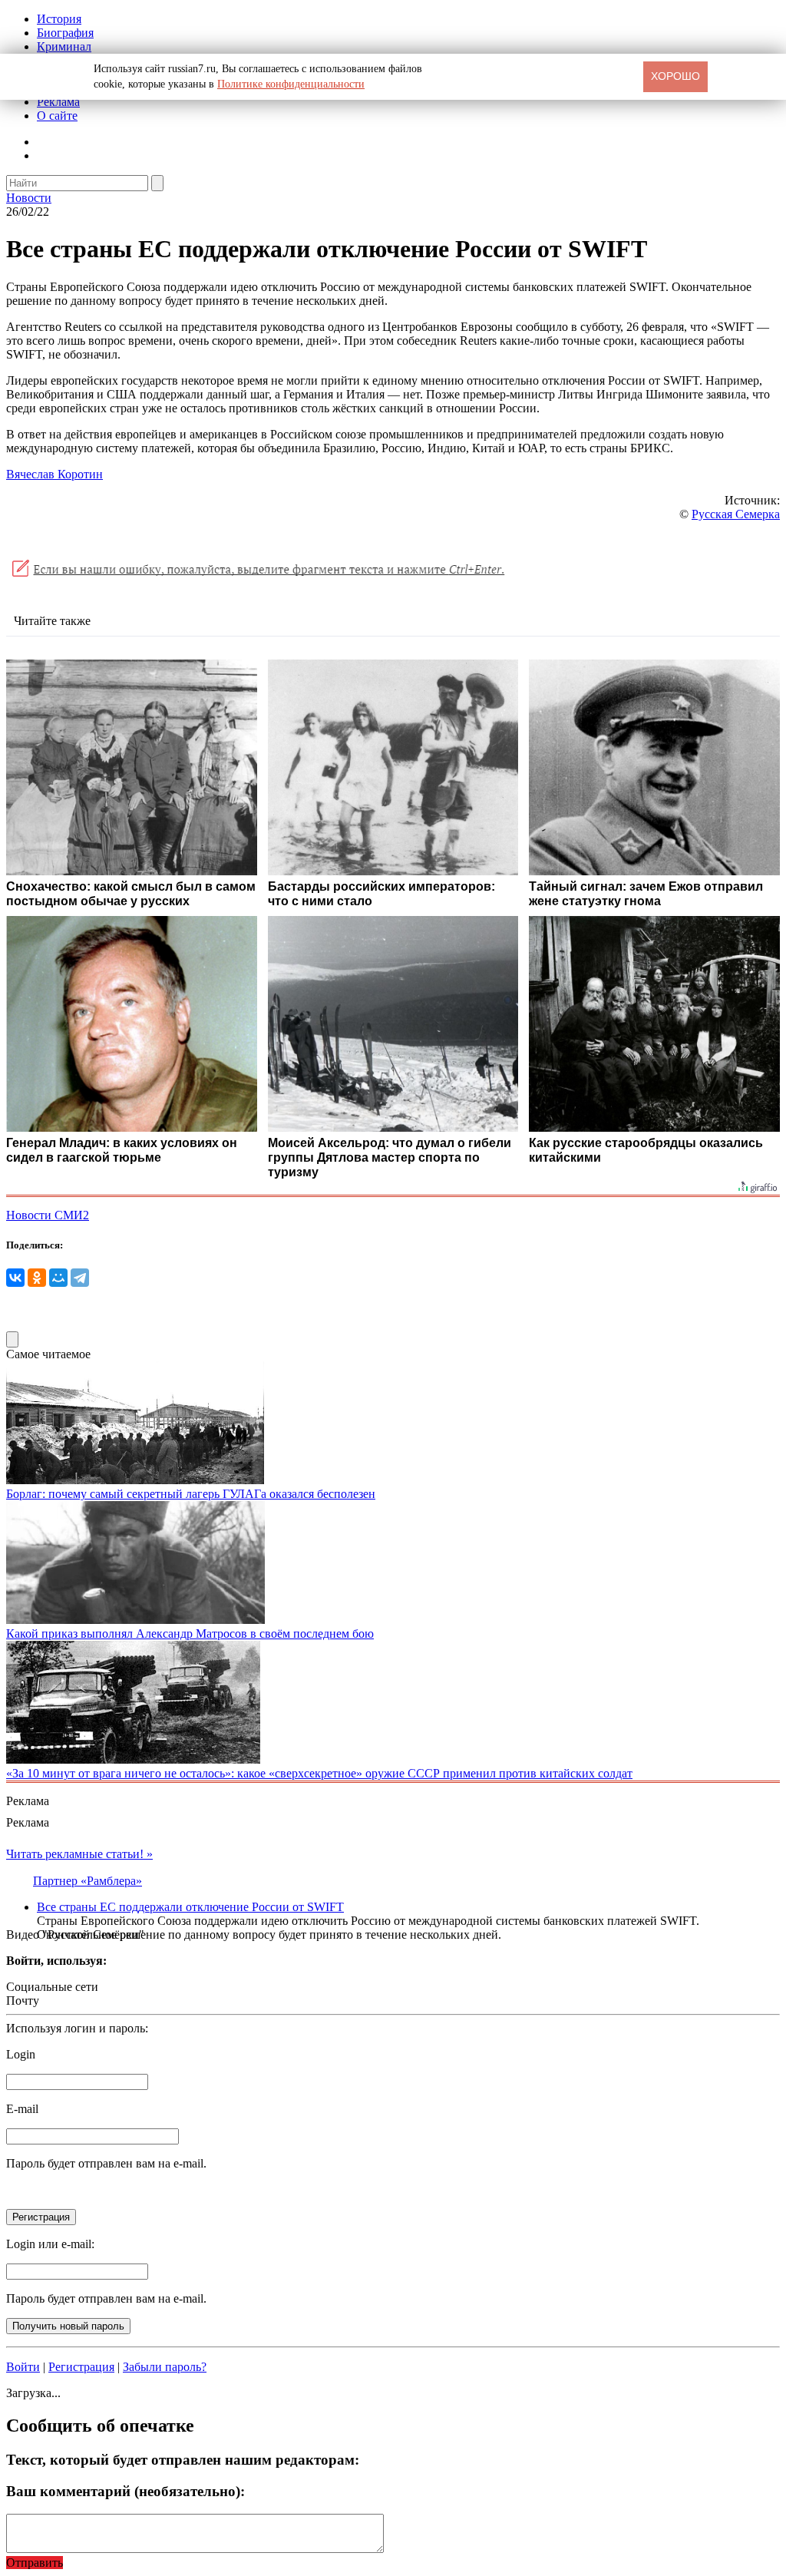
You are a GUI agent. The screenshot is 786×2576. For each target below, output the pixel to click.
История (59, 19)
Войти (23, 2367)
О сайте (57, 116)
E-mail (22, 2109)
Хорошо (675, 76)
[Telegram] (80, 1278)
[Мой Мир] (58, 1278)
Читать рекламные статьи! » (79, 1854)
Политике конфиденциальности (291, 84)
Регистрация (81, 2367)
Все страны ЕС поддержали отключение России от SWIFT (190, 1907)
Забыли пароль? (165, 2367)
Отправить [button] (35, 2563)
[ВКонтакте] (15, 1278)
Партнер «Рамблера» (88, 1881)
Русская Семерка (736, 514)
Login (21, 2054)
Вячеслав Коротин (54, 474)
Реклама (58, 102)
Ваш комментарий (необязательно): (125, 2491)
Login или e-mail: (50, 2244)
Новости (29, 198)
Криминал (64, 46)
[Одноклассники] (37, 1278)
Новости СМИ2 (48, 1215)
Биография (65, 33)
